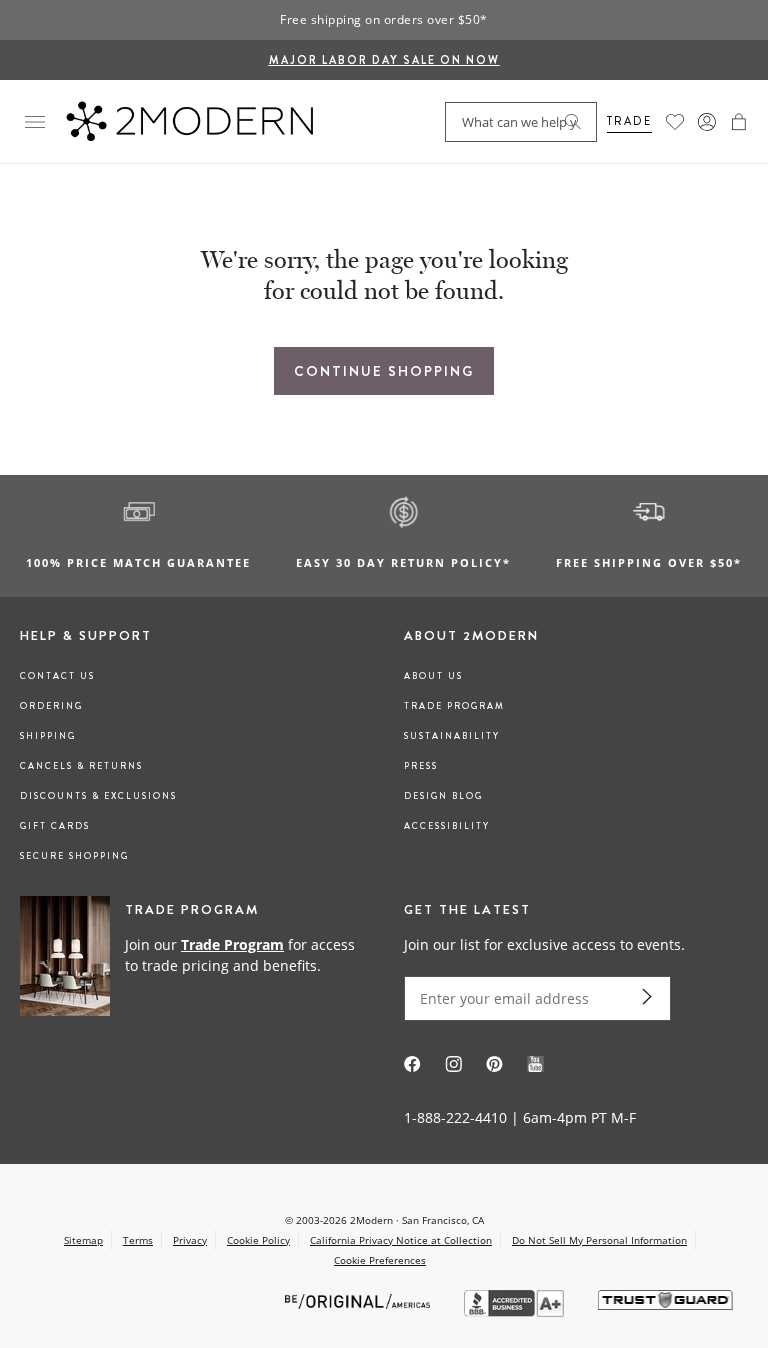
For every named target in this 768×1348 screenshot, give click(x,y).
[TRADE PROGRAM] (192, 957)
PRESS (421, 766)
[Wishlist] (675, 122)
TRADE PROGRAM (454, 706)
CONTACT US (57, 676)
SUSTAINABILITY (452, 736)
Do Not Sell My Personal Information (599, 1240)
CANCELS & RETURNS (81, 766)
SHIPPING (48, 736)
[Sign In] (707, 122)
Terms (138, 1240)
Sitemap (83, 1240)
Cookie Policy (258, 1240)
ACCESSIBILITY (447, 826)
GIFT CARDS (55, 826)
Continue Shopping (384, 371)
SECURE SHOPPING (74, 856)
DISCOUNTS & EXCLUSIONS (98, 796)
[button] (739, 122)
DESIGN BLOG (443, 796)
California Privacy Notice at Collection (401, 1240)
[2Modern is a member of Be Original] (359, 1300)
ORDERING (51, 706)
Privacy (190, 1240)
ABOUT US (433, 676)
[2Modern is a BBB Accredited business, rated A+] (516, 1311)
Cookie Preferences (380, 1260)
